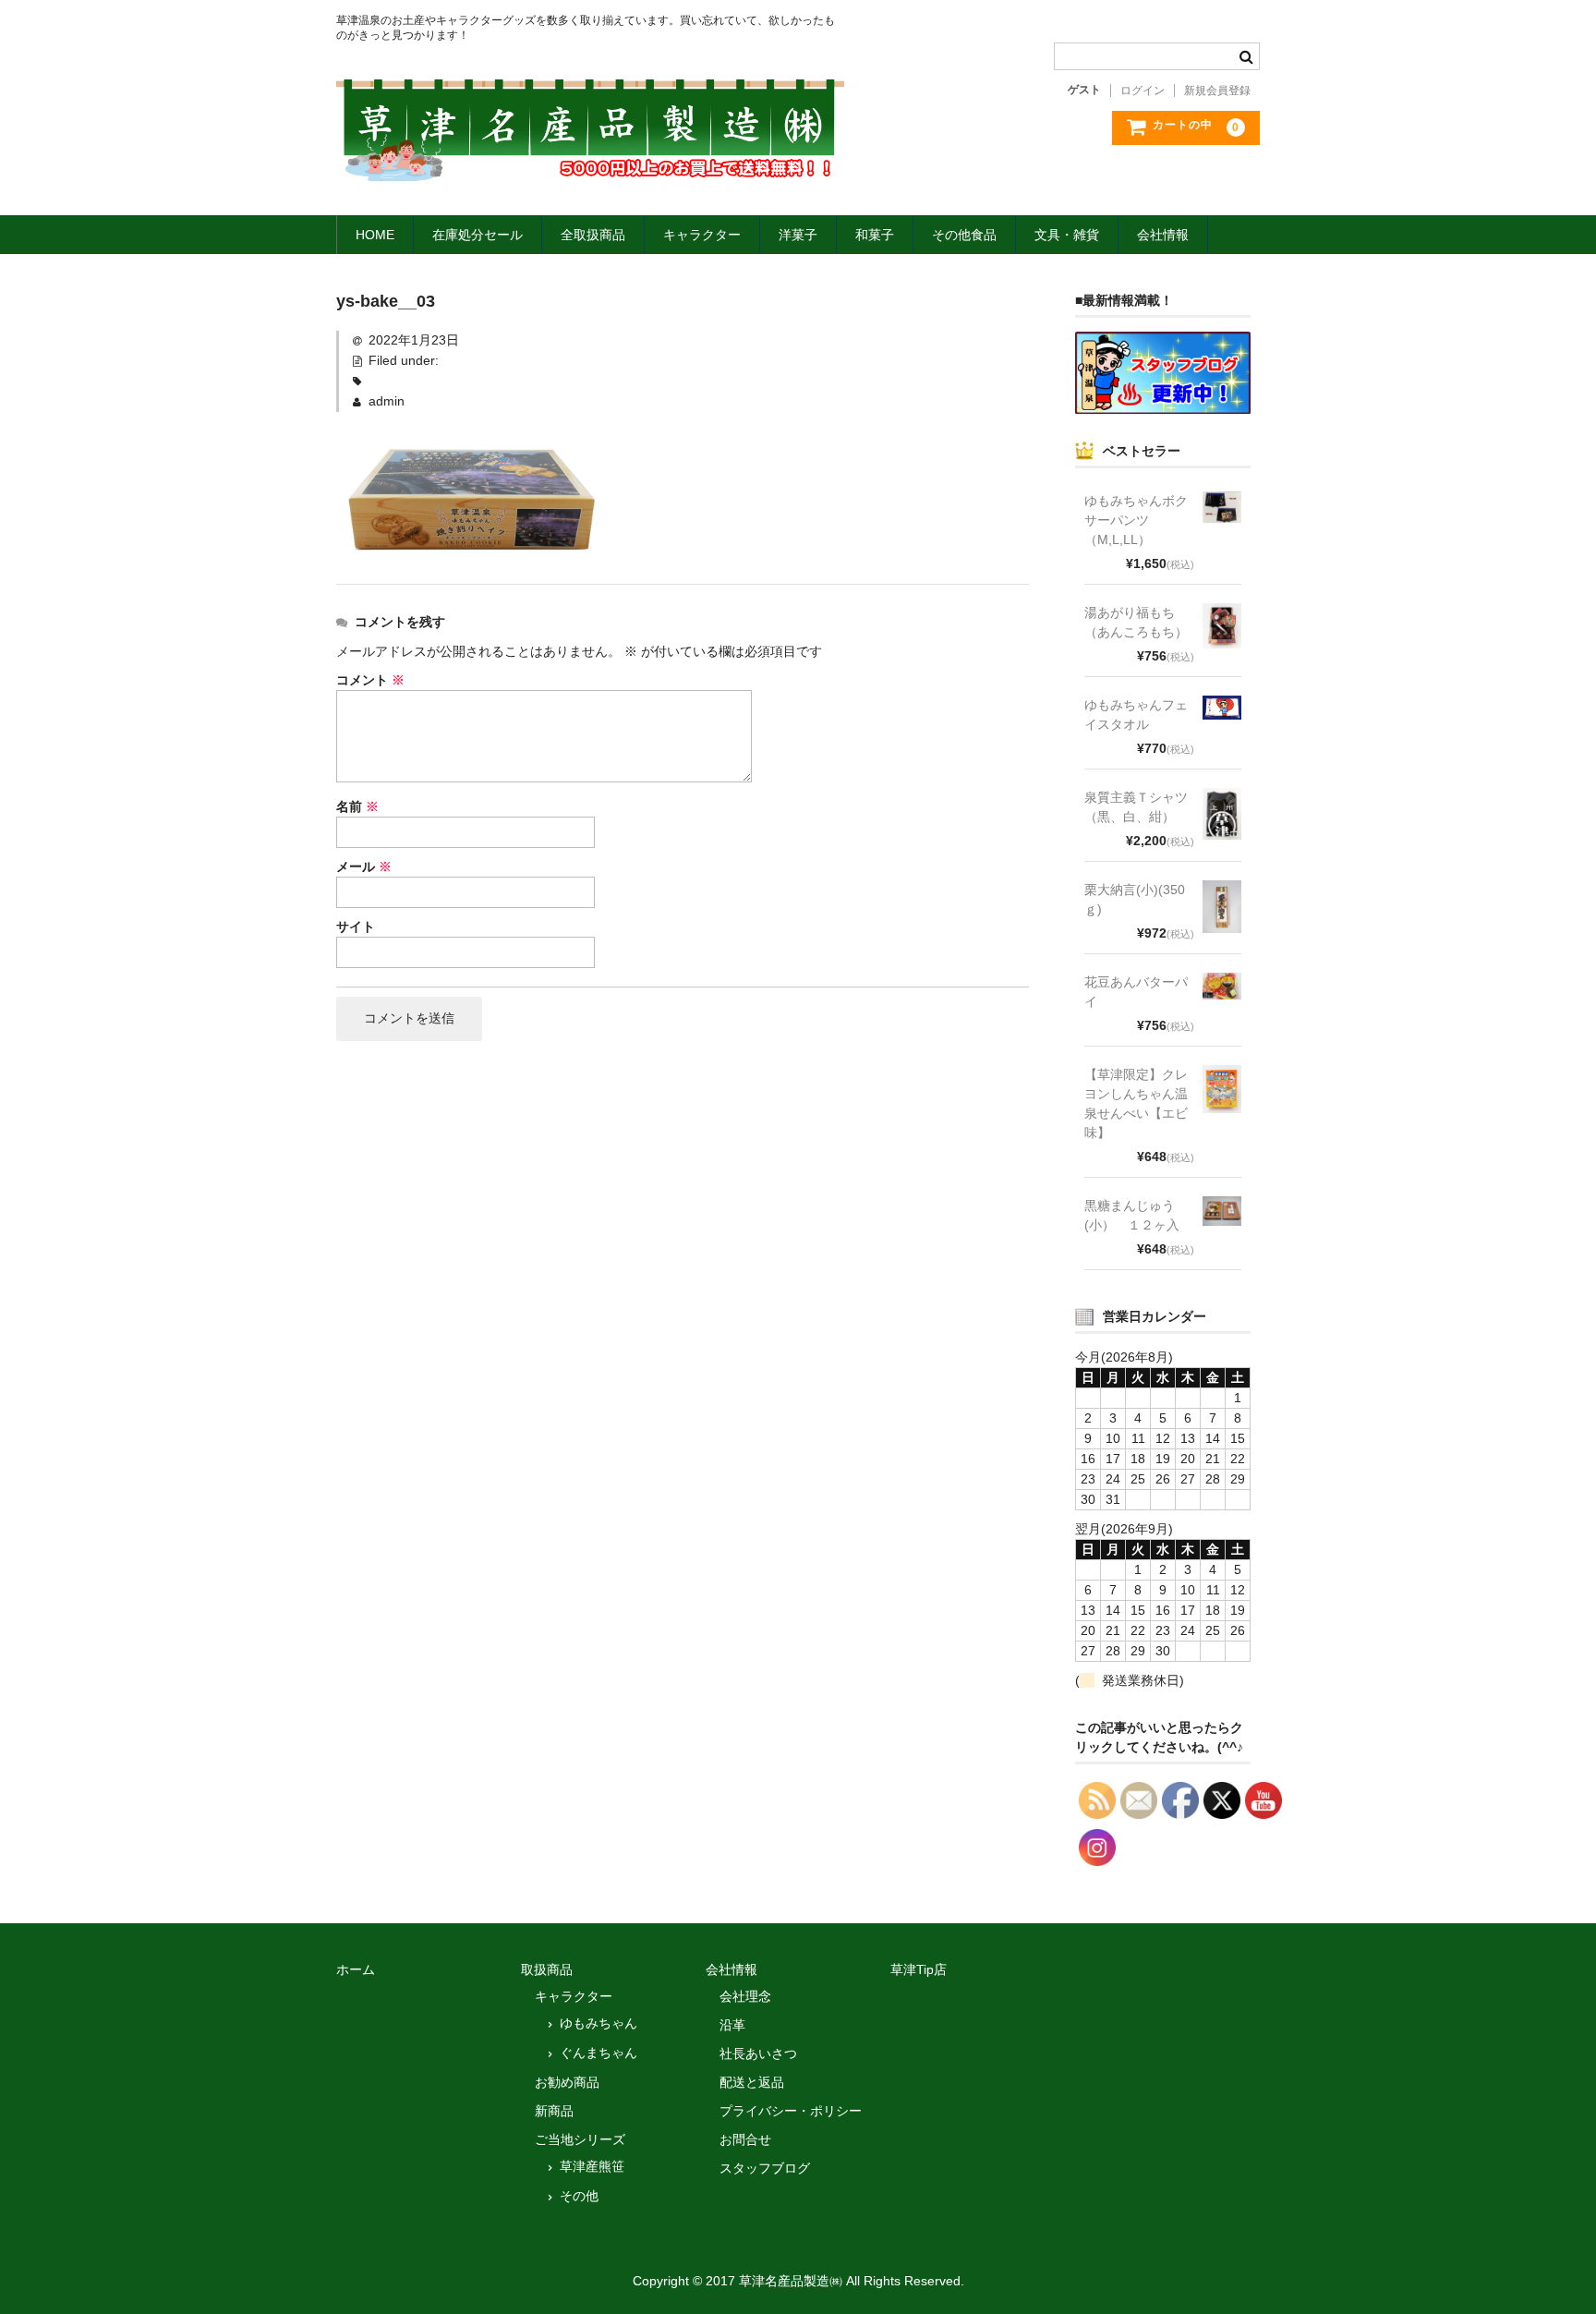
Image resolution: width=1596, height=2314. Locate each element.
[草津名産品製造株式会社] (590, 164)
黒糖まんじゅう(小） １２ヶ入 (1132, 1215)
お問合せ (745, 2139)
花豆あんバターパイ (1136, 992)
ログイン (1143, 91)
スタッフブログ (765, 2168)
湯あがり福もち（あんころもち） (1136, 622)
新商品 (554, 2111)
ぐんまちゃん (598, 2053)
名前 (357, 806)
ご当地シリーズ (580, 2139)
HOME (375, 235)
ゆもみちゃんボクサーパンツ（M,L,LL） (1136, 520)
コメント (370, 680)
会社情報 (1163, 235)
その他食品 (964, 235)
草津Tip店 (919, 1969)
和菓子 (875, 235)
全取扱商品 (593, 235)
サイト (356, 927)
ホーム (356, 1969)
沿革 (732, 2025)
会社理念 (745, 1996)
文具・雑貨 (1067, 235)
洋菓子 (798, 235)
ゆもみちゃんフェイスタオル (1136, 715)
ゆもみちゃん (598, 2023)
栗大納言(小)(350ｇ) (1135, 899)
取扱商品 (547, 1969)
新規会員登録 (1217, 91)
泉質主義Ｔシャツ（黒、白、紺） (1136, 807)
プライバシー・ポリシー (791, 2111)
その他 (579, 2196)
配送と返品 (752, 2082)
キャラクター (702, 235)
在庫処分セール (478, 235)
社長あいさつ (758, 2054)
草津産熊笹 (592, 2166)
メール (364, 866)
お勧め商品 (567, 2082)
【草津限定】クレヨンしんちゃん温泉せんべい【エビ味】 (1136, 1103)
